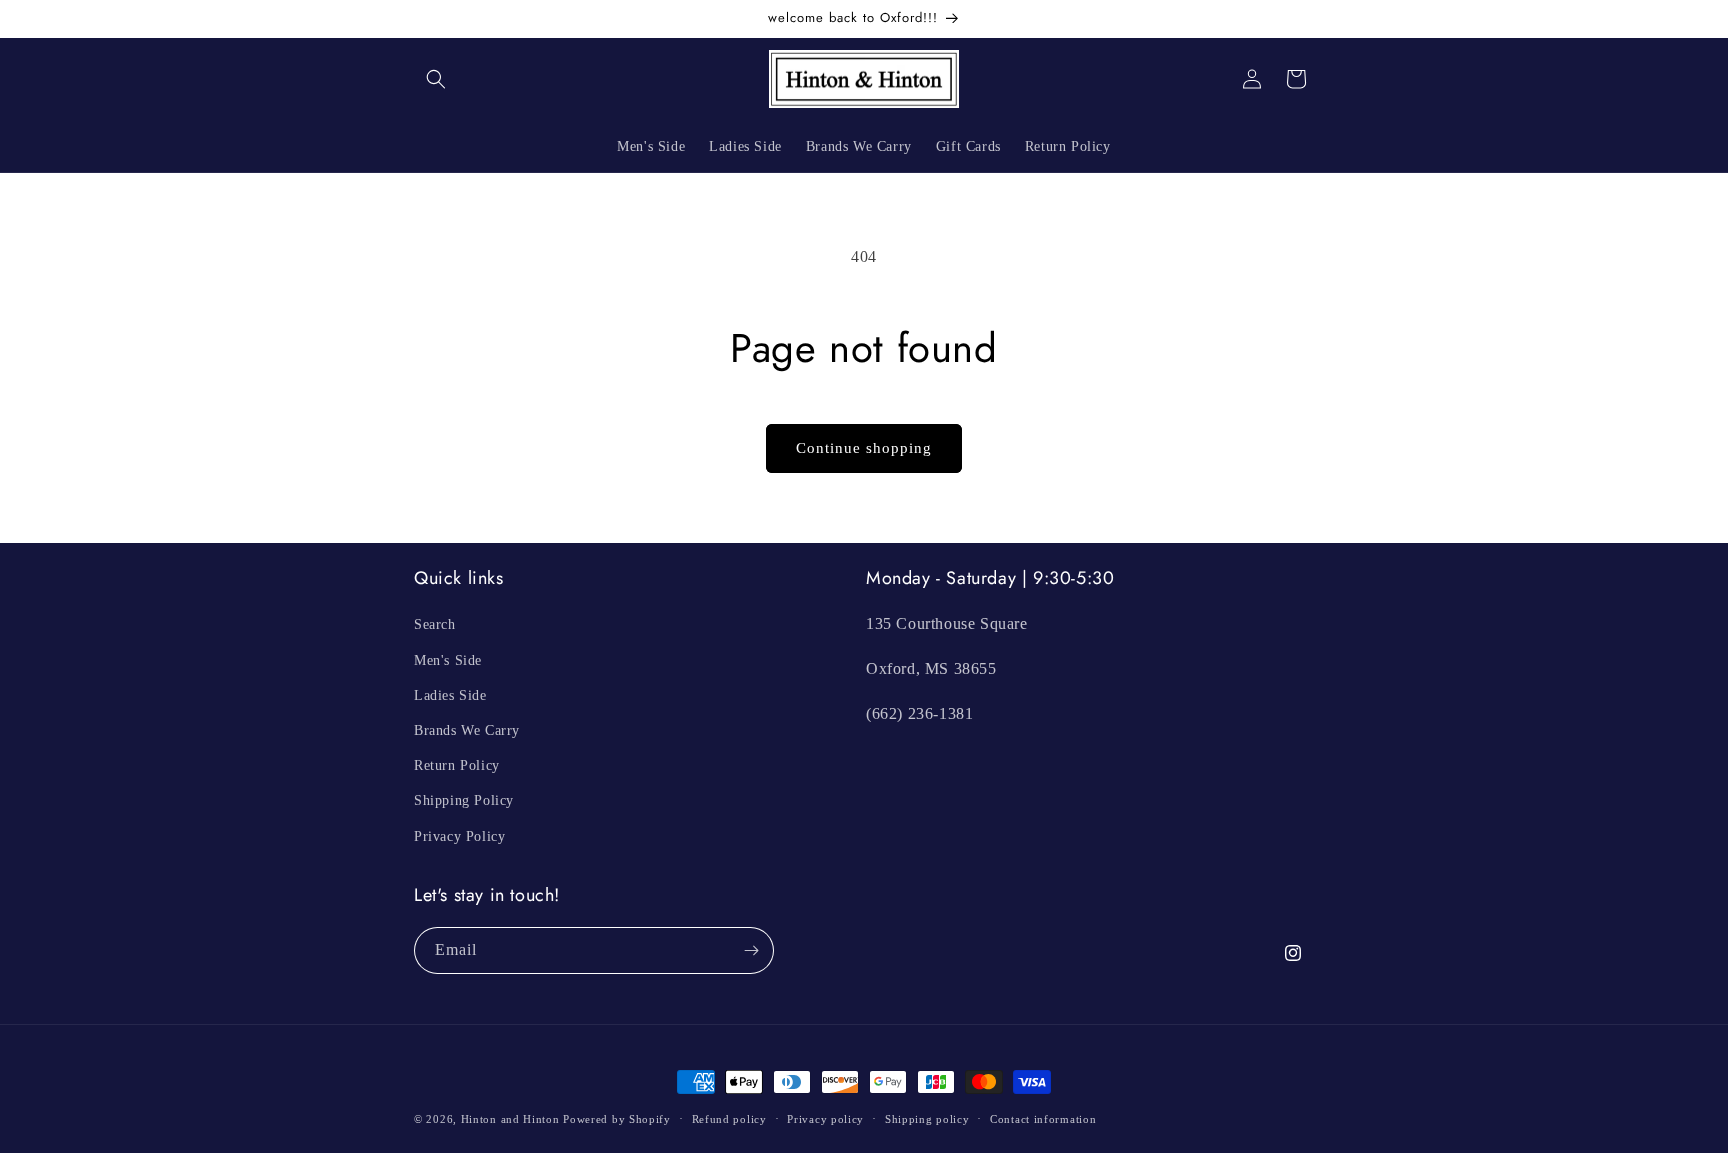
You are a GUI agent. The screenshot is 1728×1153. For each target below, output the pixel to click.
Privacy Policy (459, 836)
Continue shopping (864, 448)
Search (435, 624)
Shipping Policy (464, 800)
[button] (436, 79)
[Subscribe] (751, 950)
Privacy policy (825, 1119)
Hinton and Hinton (510, 1119)
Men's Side (448, 660)
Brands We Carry (467, 730)
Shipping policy (927, 1119)
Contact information (1043, 1119)
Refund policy (729, 1119)
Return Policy (457, 765)
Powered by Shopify (617, 1119)
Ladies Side (450, 695)
